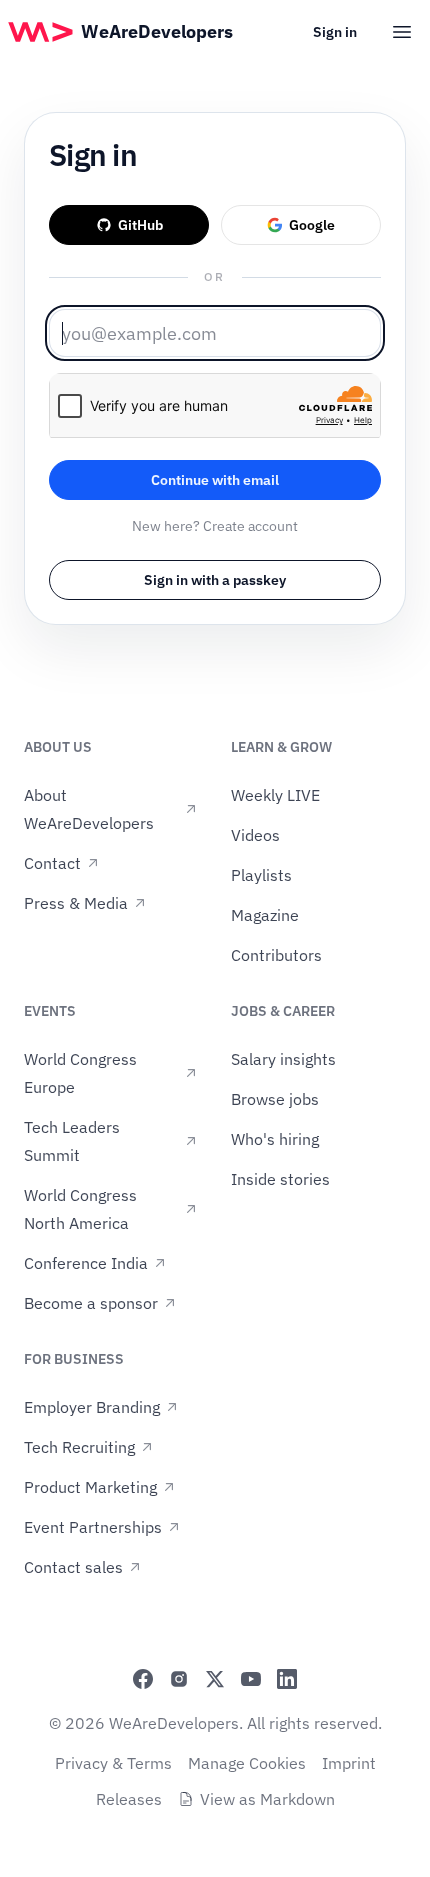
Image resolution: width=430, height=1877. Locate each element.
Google (312, 225)
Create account (250, 526)
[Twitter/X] (215, 1679)
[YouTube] (251, 1679)
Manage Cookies (247, 1763)
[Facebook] (143, 1679)
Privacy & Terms (113, 1763)
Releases (129, 1799)
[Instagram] (179, 1679)
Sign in (335, 32)
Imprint (349, 1763)
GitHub (140, 225)
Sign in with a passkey (215, 580)
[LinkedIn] (287, 1679)
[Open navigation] (402, 32)
